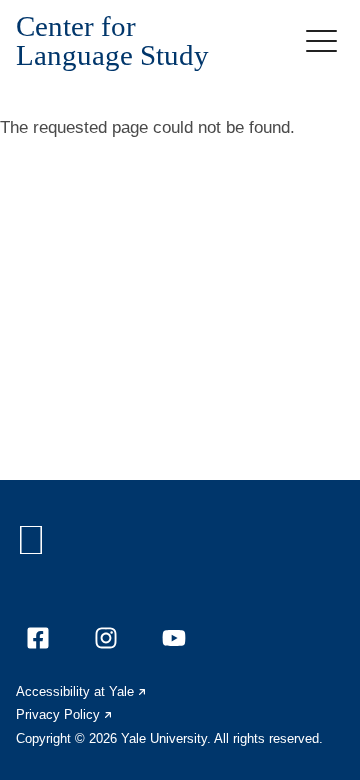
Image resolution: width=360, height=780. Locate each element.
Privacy (65, 714)
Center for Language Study (112, 41)
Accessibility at (82, 691)
